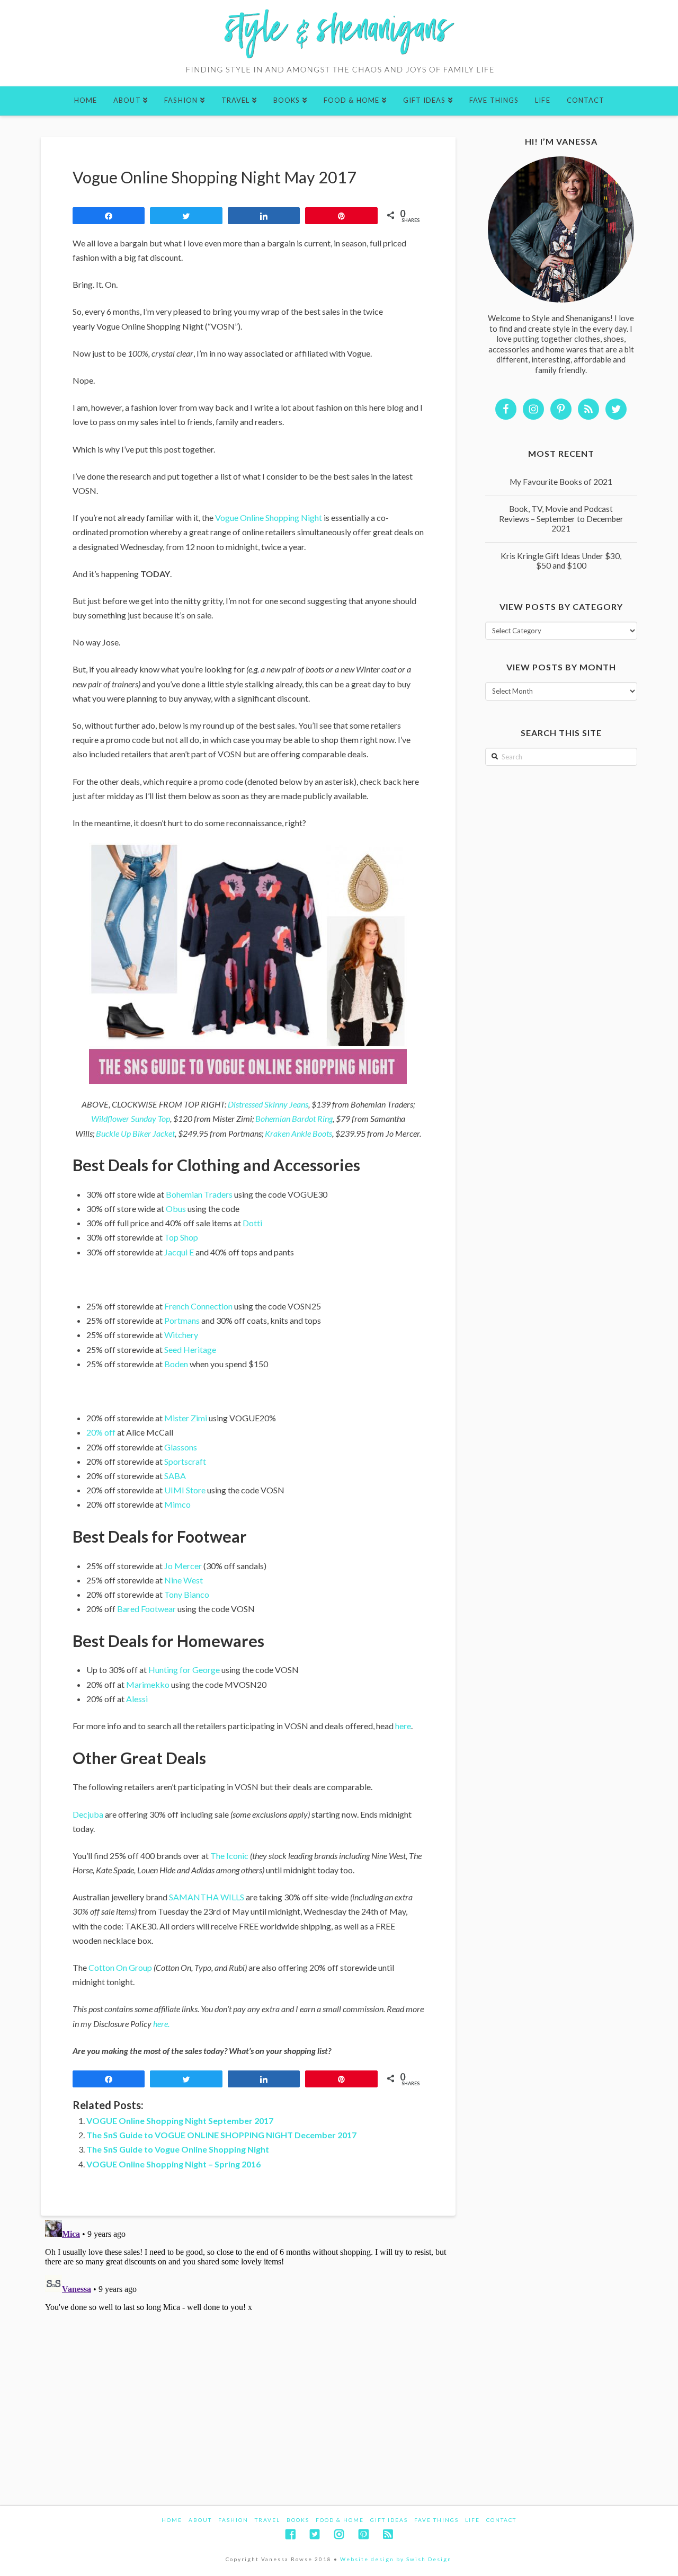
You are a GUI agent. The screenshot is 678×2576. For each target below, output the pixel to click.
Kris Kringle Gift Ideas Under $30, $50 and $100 (561, 561)
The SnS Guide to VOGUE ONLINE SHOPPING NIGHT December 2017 (221, 2135)
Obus (176, 1209)
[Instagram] (339, 2534)
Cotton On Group (120, 1967)
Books (298, 2520)
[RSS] (388, 2534)
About (200, 2520)
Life (472, 2520)
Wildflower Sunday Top (131, 1118)
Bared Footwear (146, 1609)
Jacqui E (179, 1252)
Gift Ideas (389, 2520)
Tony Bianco (187, 1594)
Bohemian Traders (199, 1194)
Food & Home (340, 2520)
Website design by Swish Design (396, 2559)
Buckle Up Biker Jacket (135, 1133)
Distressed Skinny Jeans (268, 1104)
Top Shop (181, 1237)
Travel (267, 2520)
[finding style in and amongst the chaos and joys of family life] (339, 43)
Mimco (177, 1504)
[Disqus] (248, 2348)
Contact (501, 2520)
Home (172, 2520)
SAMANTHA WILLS (207, 1897)
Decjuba (88, 1814)
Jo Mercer (183, 1566)
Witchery (181, 1335)
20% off (101, 1432)
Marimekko (148, 1684)
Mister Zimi (186, 1418)
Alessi (137, 1699)
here (403, 1726)
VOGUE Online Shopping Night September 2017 (180, 2121)
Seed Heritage (190, 1349)
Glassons (181, 1447)
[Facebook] (290, 2534)
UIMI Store (186, 1490)
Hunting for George (184, 1670)
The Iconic (229, 1856)
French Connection (198, 1306)
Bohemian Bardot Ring (294, 1118)
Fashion (233, 2520)
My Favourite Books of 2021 (561, 482)
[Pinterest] (363, 2534)
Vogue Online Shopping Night (269, 517)
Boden (176, 1364)
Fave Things (436, 2520)
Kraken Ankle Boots (298, 1133)
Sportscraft (185, 1461)
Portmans (181, 1320)
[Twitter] (315, 2534)
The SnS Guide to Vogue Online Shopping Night (178, 2149)
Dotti (252, 1223)
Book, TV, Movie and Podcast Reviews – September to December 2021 (561, 519)
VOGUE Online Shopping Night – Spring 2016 (173, 2164)
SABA (175, 1476)
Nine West (184, 1580)
